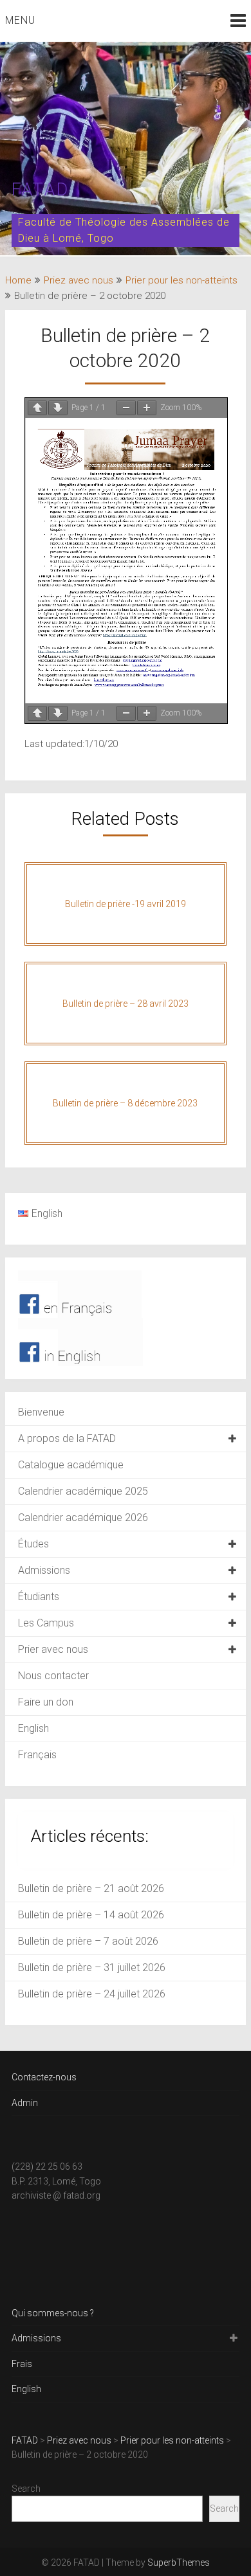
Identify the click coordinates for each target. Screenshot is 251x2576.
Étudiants (39, 1597)
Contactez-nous (44, 2077)
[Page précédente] (37, 408)
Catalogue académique (71, 1465)
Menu (20, 20)
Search (26, 2489)
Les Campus (46, 1623)
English (33, 1728)
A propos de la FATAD (67, 1438)
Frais (22, 2364)
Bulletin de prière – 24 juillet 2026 (92, 1994)
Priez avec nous (79, 280)
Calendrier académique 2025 (83, 1491)
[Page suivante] (58, 408)
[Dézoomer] (126, 408)
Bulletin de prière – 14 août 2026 (91, 1915)
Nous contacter (53, 1676)
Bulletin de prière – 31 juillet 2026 (92, 1968)
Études (33, 1544)
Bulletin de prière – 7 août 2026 (88, 1941)
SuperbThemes (179, 2562)
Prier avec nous (53, 1649)
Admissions (44, 1570)
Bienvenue (41, 1412)
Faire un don (46, 1702)
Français (37, 1755)
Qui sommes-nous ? (53, 2313)
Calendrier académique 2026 (83, 1518)
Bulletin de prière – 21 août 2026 (91, 1888)
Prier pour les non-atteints (181, 280)
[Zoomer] (147, 408)
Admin (25, 2103)
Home (18, 280)
